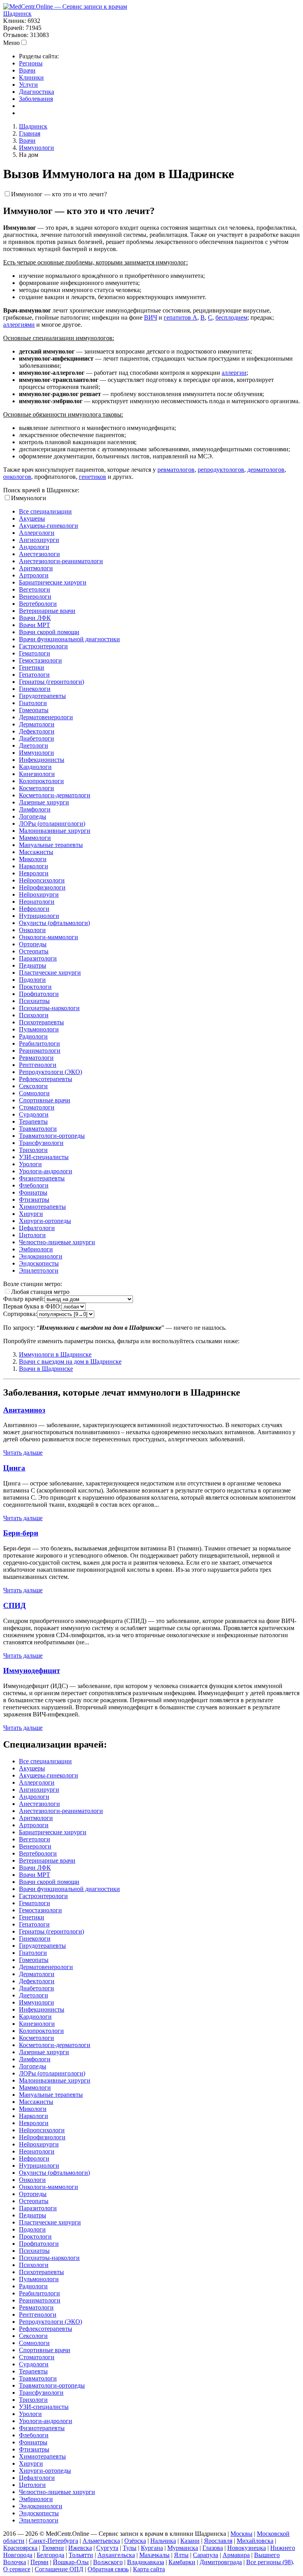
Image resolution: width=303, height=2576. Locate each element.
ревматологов (176, 470)
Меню (11, 43)
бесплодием (231, 317)
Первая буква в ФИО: (32, 1306)
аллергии (234, 373)
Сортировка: (20, 1314)
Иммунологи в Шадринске (55, 1354)
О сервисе (17, 2569)
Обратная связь (108, 2569)
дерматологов (266, 470)
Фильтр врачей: (24, 1299)
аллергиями (19, 325)
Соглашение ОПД (59, 2569)
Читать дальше (23, 1453)
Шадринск (17, 14)
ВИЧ (151, 317)
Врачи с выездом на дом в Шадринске (70, 1362)
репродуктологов (221, 470)
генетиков (93, 477)
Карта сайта (149, 2569)
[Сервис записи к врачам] (65, 7)
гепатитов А (180, 317)
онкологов (17, 477)
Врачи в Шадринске (46, 1369)
